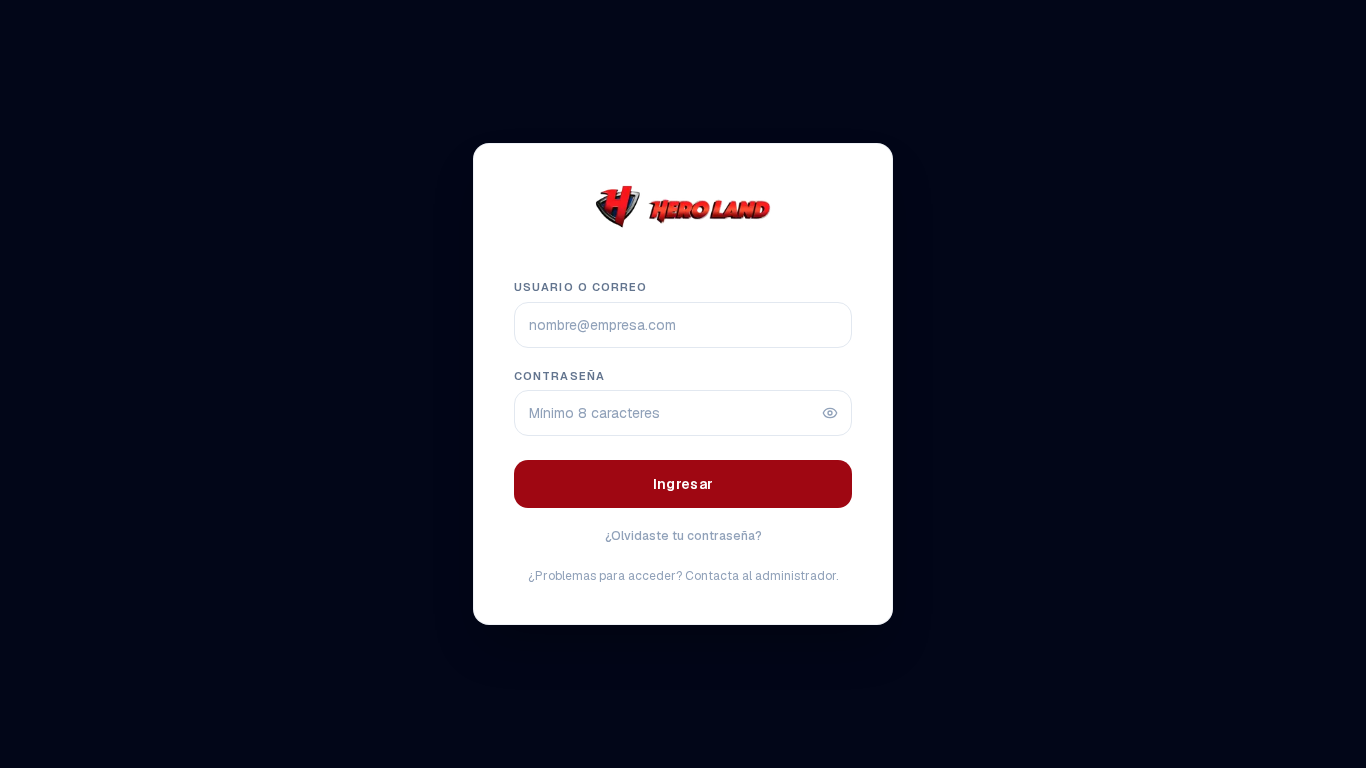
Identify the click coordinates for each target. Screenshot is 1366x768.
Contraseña (559, 376)
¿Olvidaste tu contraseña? (683, 536)
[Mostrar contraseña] (830, 413)
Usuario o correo (581, 287)
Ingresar (683, 484)
